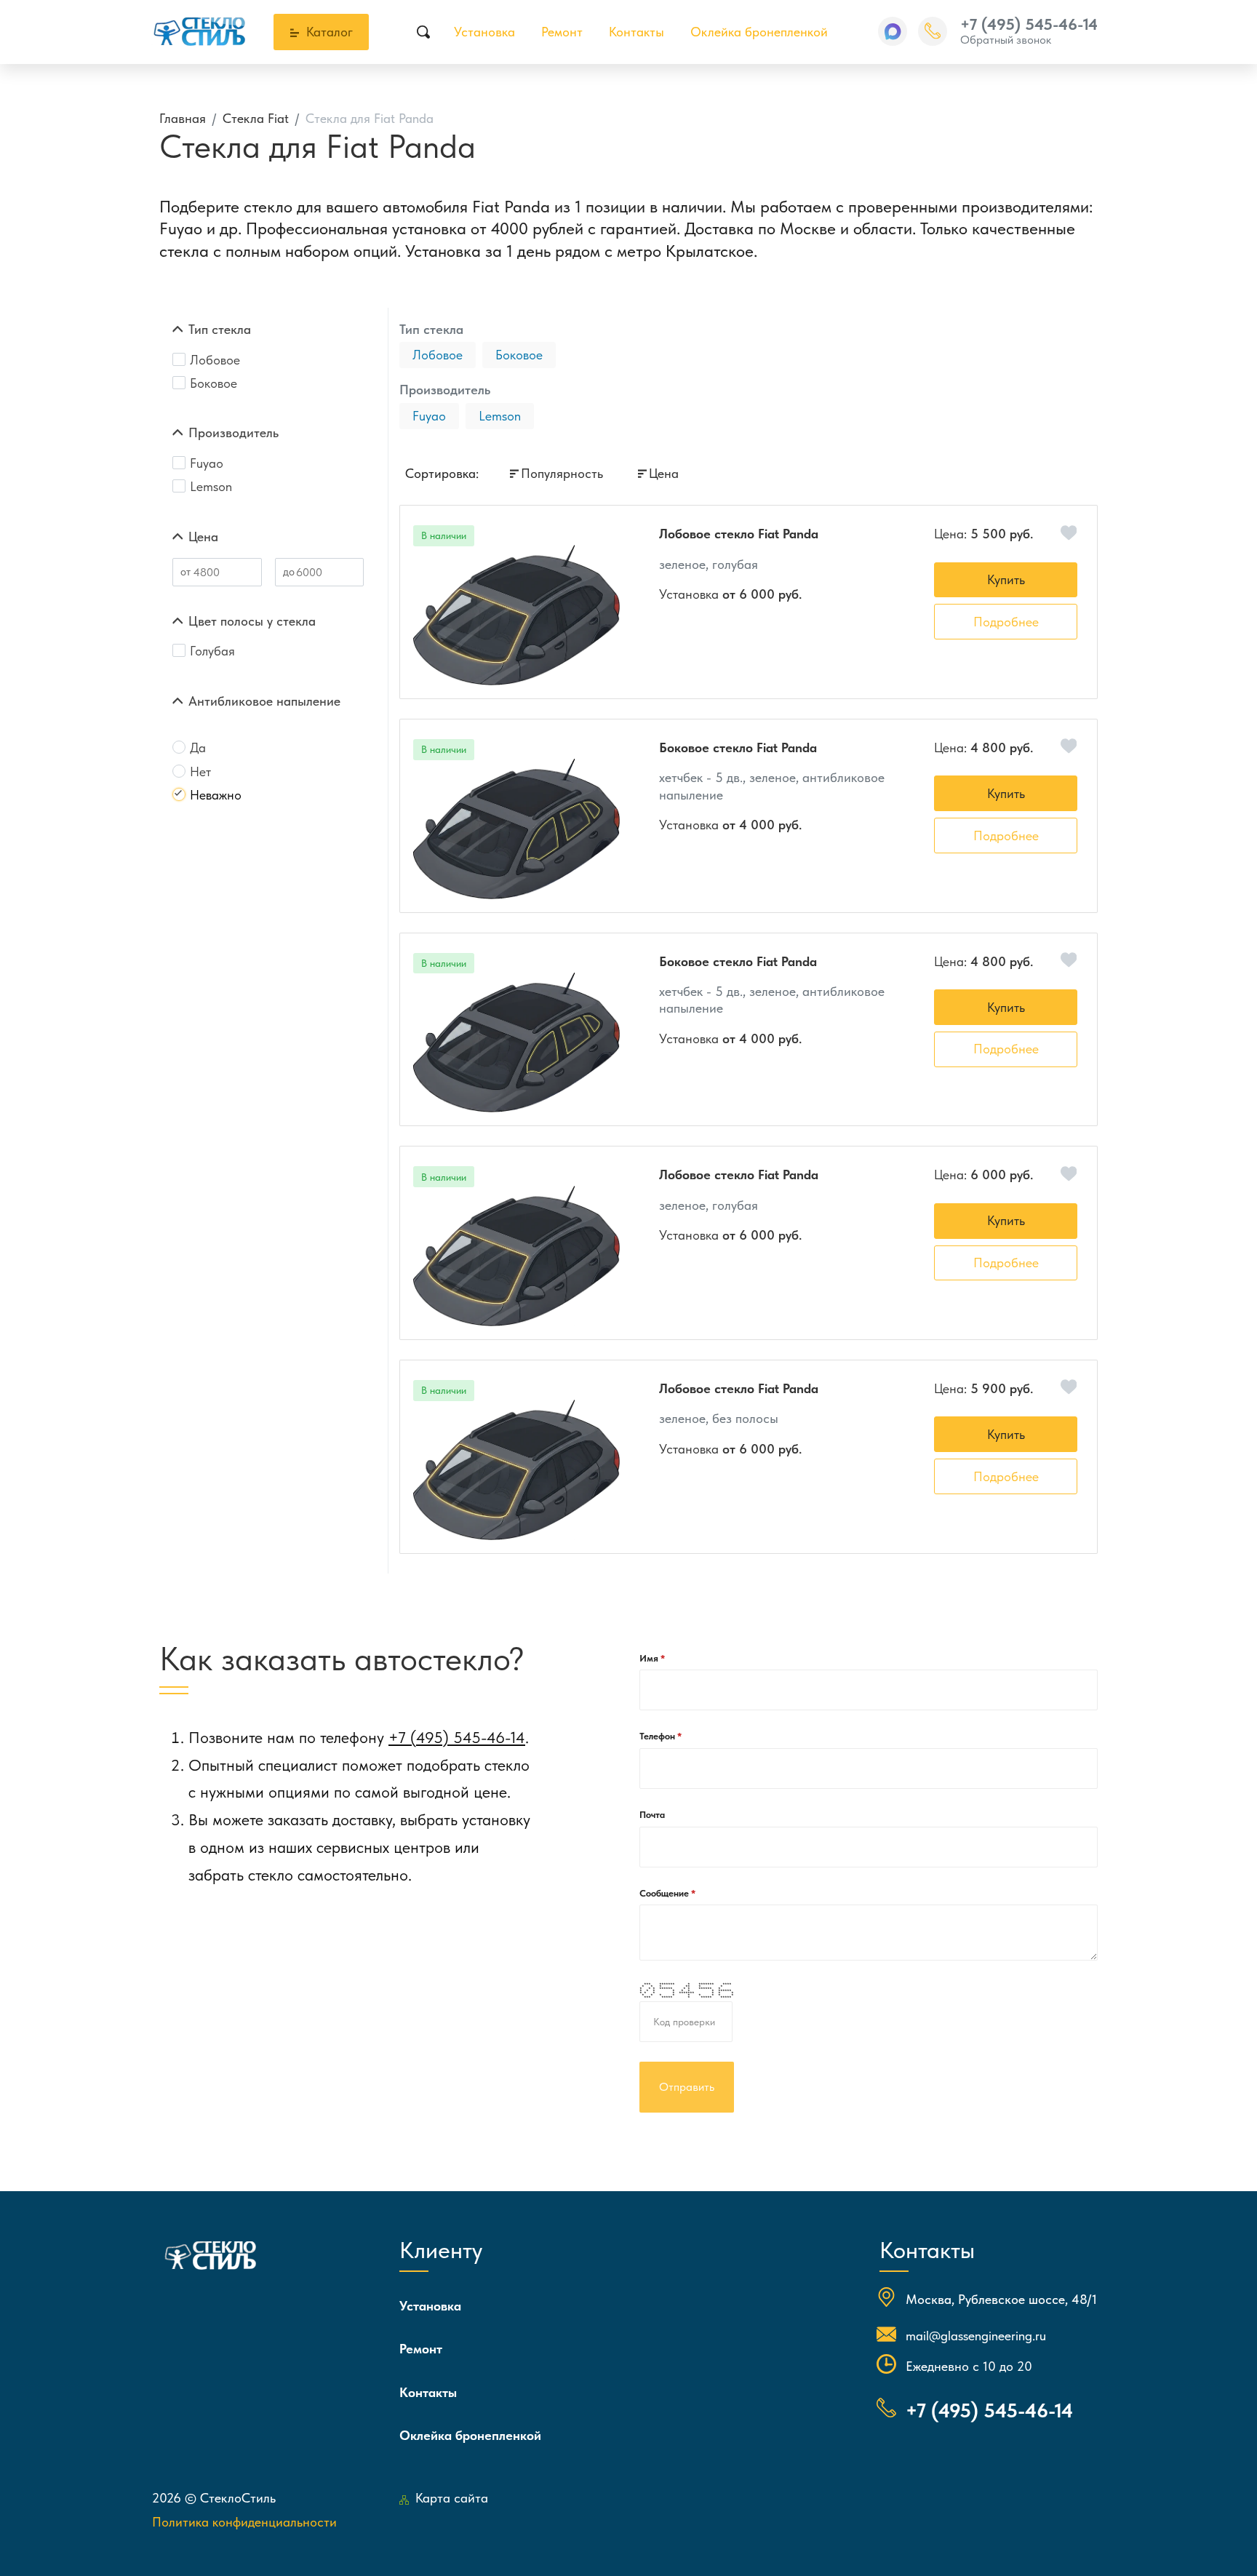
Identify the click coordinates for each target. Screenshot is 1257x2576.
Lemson (500, 416)
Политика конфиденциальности (244, 2522)
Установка (484, 32)
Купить (1006, 579)
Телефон (658, 1736)
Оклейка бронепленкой (759, 32)
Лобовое (438, 355)
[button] (893, 31)
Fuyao (429, 416)
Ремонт (562, 32)
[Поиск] (424, 32)
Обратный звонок (1006, 40)
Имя (650, 1658)
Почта (652, 1815)
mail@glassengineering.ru (976, 2336)
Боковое (519, 355)
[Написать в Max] (893, 31)
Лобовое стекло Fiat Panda (739, 534)
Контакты (637, 32)
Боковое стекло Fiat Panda (738, 747)
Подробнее (1006, 622)
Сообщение (665, 1893)
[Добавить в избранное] (1069, 533)
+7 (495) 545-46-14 (1029, 24)
